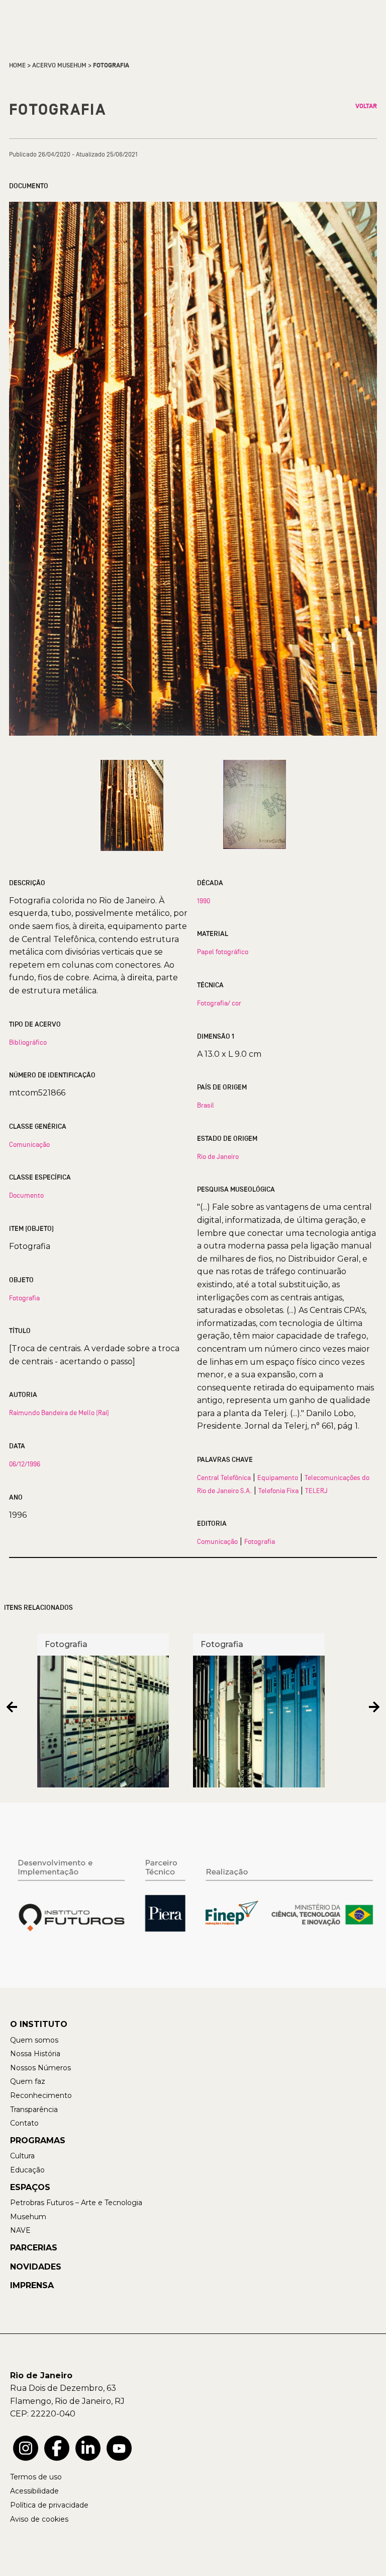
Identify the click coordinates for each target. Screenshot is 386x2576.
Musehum (28, 2217)
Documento (26, 1195)
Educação (27, 2170)
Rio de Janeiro (218, 1156)
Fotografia (24, 1298)
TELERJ (316, 1491)
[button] (12, 1707)
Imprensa (32, 2285)
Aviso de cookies (39, 2519)
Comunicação (29, 1144)
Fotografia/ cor (219, 1003)
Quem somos (34, 2040)
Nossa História (35, 2054)
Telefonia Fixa (278, 1491)
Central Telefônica (224, 1477)
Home (17, 65)
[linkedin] (88, 2448)
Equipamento (278, 1477)
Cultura (22, 2156)
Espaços (30, 2187)
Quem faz (28, 2081)
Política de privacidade (49, 2505)
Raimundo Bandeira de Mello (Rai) (59, 1413)
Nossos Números (40, 2068)
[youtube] (119, 2448)
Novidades (36, 2267)
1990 (204, 901)
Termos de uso (36, 2477)
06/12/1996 (25, 1464)
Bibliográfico (28, 1042)
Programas (38, 2140)
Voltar (366, 106)
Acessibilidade (34, 2491)
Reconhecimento (41, 2095)
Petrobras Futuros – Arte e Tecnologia (76, 2203)
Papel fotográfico (223, 952)
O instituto (39, 2024)
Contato (24, 2123)
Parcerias (34, 2248)
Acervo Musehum (59, 65)
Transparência (34, 2110)
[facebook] (57, 2448)
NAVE (20, 2230)
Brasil (206, 1105)
